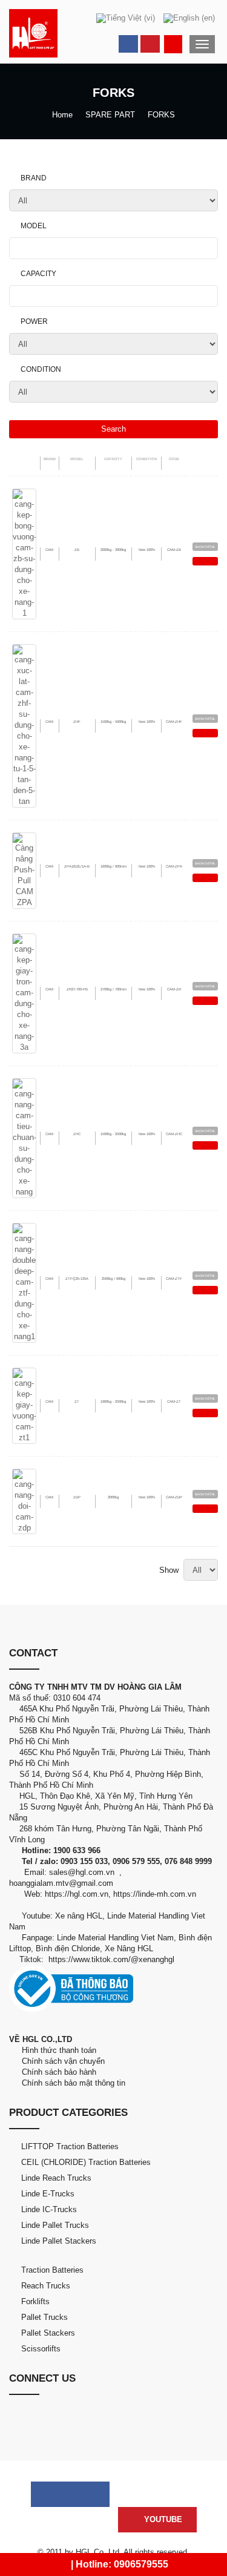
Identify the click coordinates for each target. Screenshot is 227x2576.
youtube (150, 44)
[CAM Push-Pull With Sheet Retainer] (24, 870)
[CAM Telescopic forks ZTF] (24, 1282)
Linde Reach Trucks (56, 2178)
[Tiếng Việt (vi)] (126, 18)
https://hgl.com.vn (77, 1894)
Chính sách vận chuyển (61, 2061)
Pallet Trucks (44, 2317)
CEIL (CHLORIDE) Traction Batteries (86, 2162)
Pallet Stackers (48, 2333)
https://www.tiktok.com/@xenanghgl (111, 1959)
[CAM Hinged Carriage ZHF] (24, 725)
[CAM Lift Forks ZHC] (24, 1137)
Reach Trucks (46, 2286)
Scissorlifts (41, 2349)
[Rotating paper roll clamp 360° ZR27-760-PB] (24, 993)
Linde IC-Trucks (49, 2209)
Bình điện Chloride (68, 1948)
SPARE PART (110, 115)
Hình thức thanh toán (58, 2050)
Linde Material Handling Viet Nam (115, 1938)
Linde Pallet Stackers (59, 2241)
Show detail (205, 547)
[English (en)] (189, 18)
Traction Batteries (52, 2270)
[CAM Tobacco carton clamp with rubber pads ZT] (24, 1405)
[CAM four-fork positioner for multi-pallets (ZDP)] (24, 1500)
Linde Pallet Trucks (55, 2225)
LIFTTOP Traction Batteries (70, 2146)
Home (62, 115)
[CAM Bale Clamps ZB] (24, 553)
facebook (128, 44)
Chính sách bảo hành (58, 2072)
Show (171, 1570)
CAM (49, 550)
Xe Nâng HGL (129, 1948)
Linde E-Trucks (48, 2194)
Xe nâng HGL (79, 1916)
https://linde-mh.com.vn (155, 1894)
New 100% (147, 550)
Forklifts (35, 2301)
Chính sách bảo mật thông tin (71, 2083)
